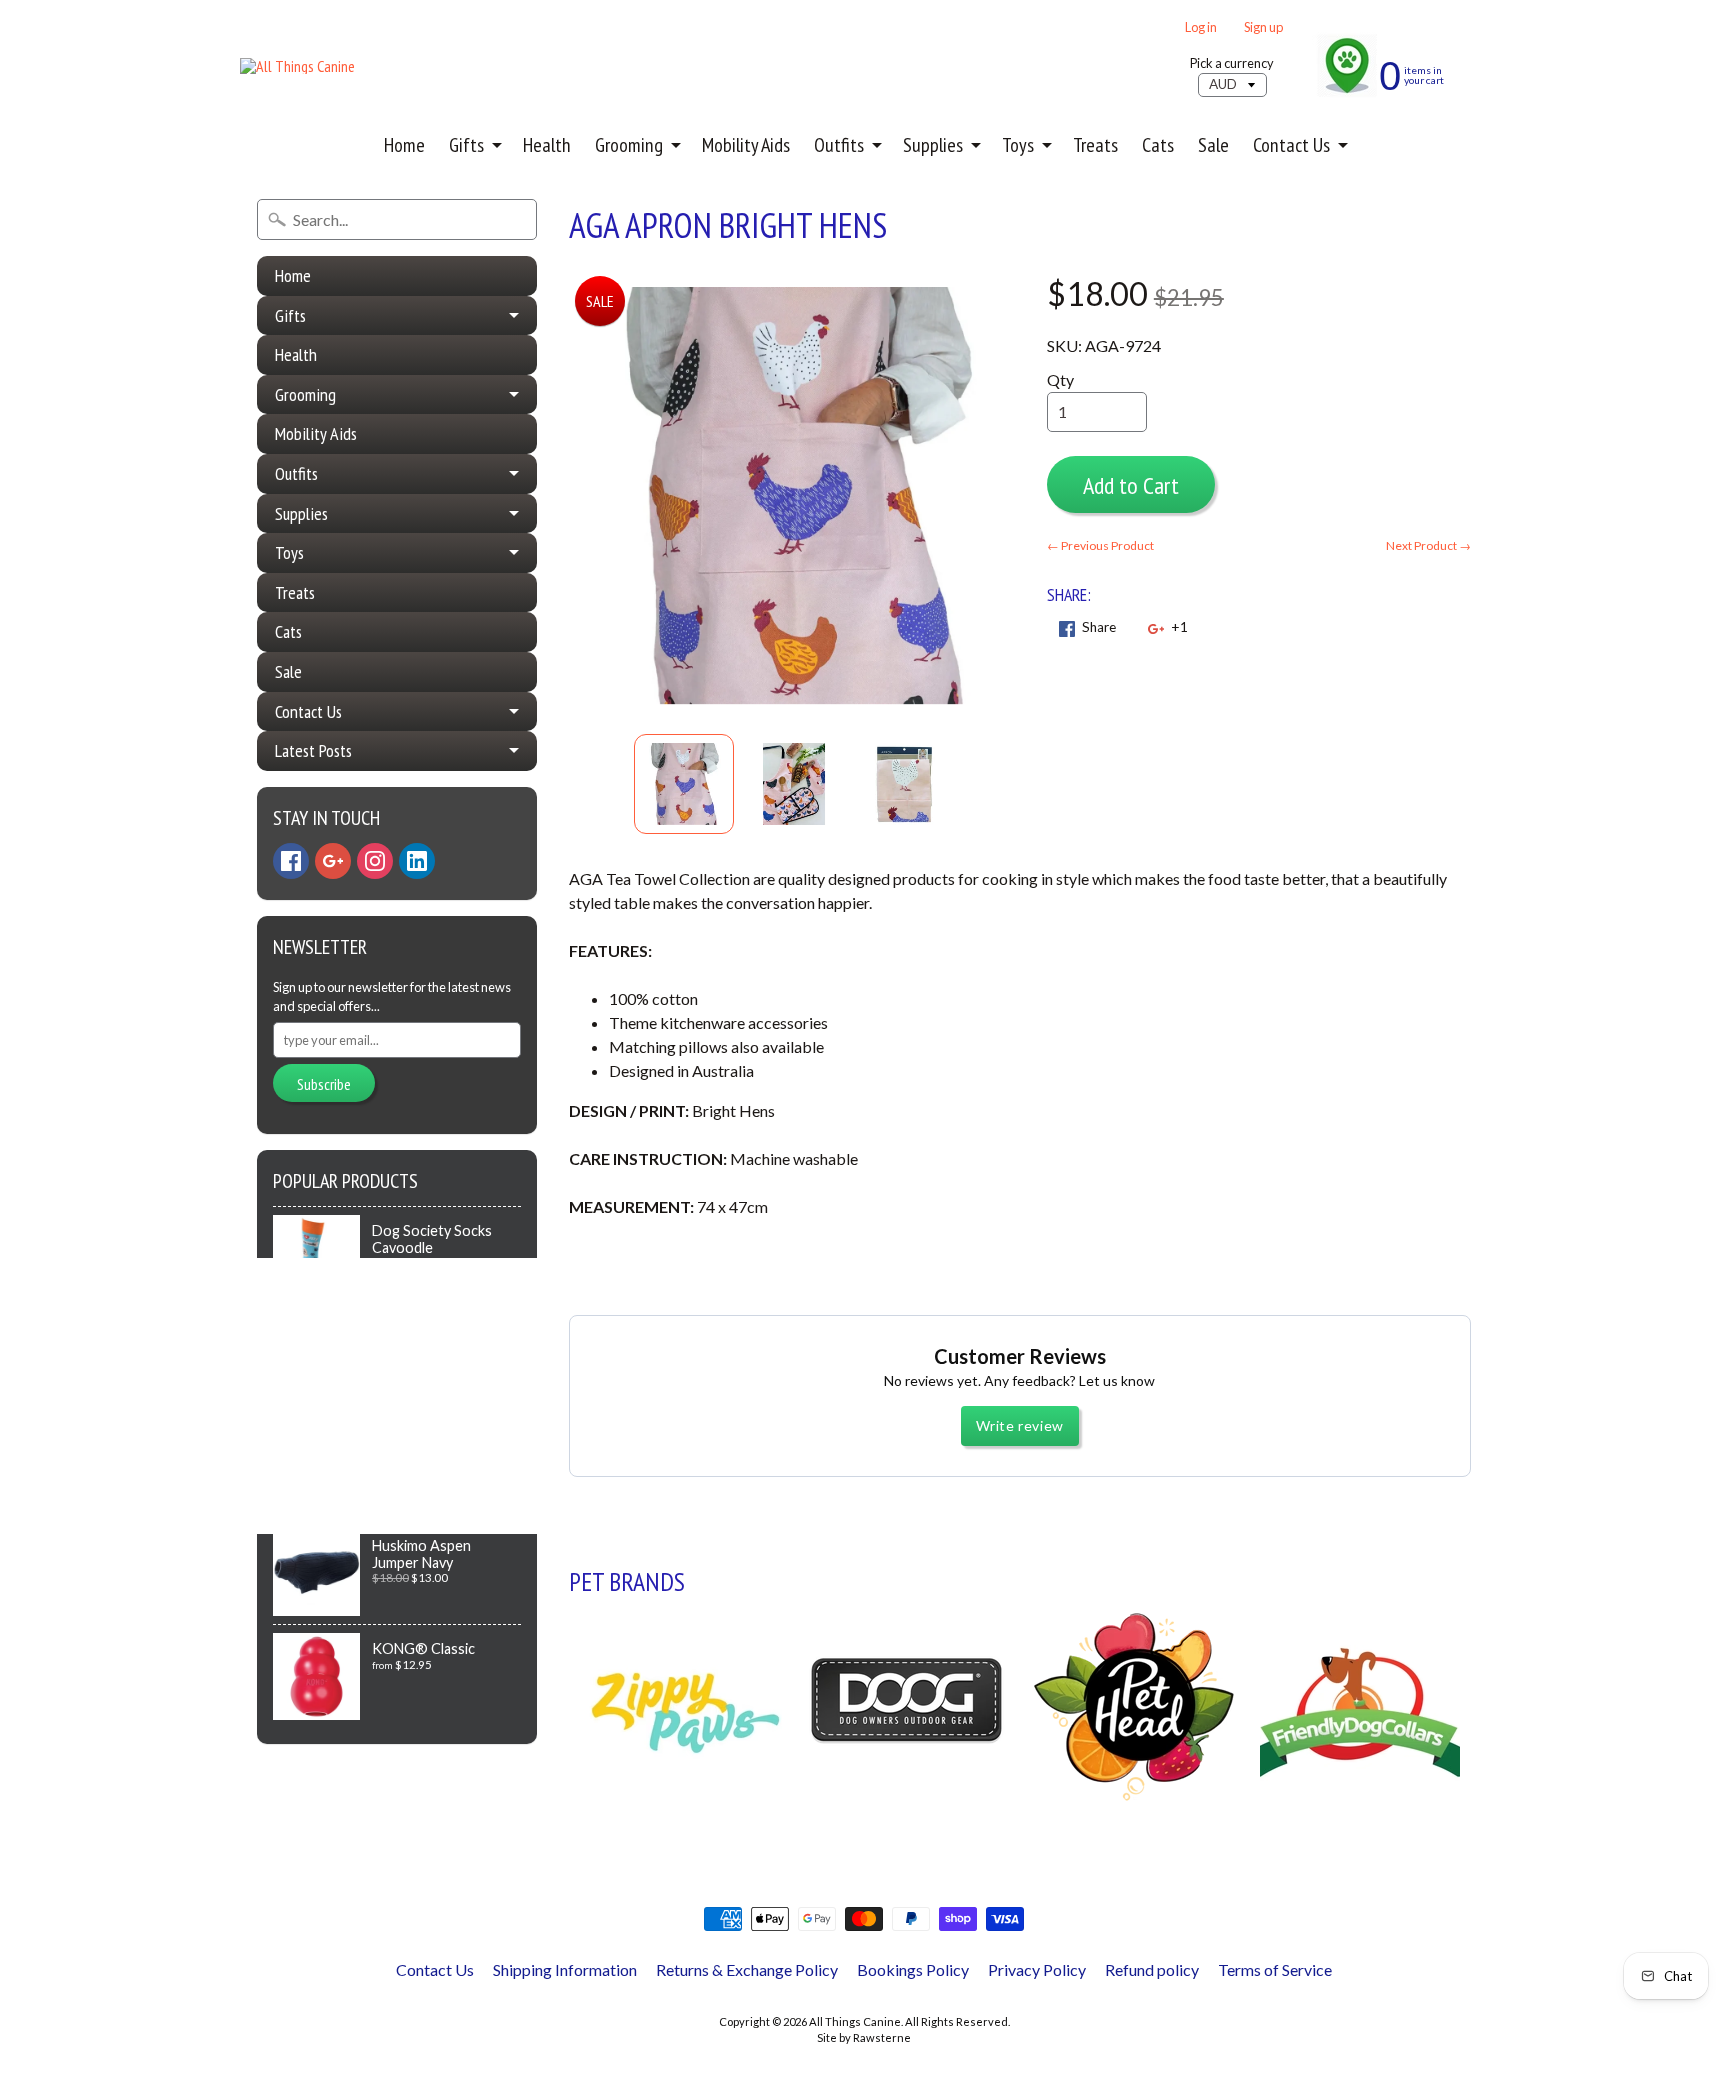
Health (547, 145)
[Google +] (333, 861)
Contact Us (1291, 145)
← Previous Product (1100, 545)
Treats (1095, 145)
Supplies (933, 145)
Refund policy (1152, 1969)
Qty (1060, 379)
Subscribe (324, 1084)
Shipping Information (565, 1969)
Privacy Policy (1037, 1969)
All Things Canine (855, 2021)
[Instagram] (375, 861)
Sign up (1263, 27)
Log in (1201, 27)
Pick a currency (1232, 63)
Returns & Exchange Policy (747, 1969)
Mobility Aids (746, 145)
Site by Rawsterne (864, 2037)
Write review (1020, 1425)
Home (404, 145)
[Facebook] (291, 861)
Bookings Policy (913, 1969)
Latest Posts (313, 750)
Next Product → (1428, 545)
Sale (1213, 145)
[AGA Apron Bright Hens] (684, 784)
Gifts (466, 145)
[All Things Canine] (297, 66)
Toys (1018, 145)
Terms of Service (1275, 1969)
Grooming (629, 145)
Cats (1158, 145)
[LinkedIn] (417, 861)
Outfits (839, 145)
